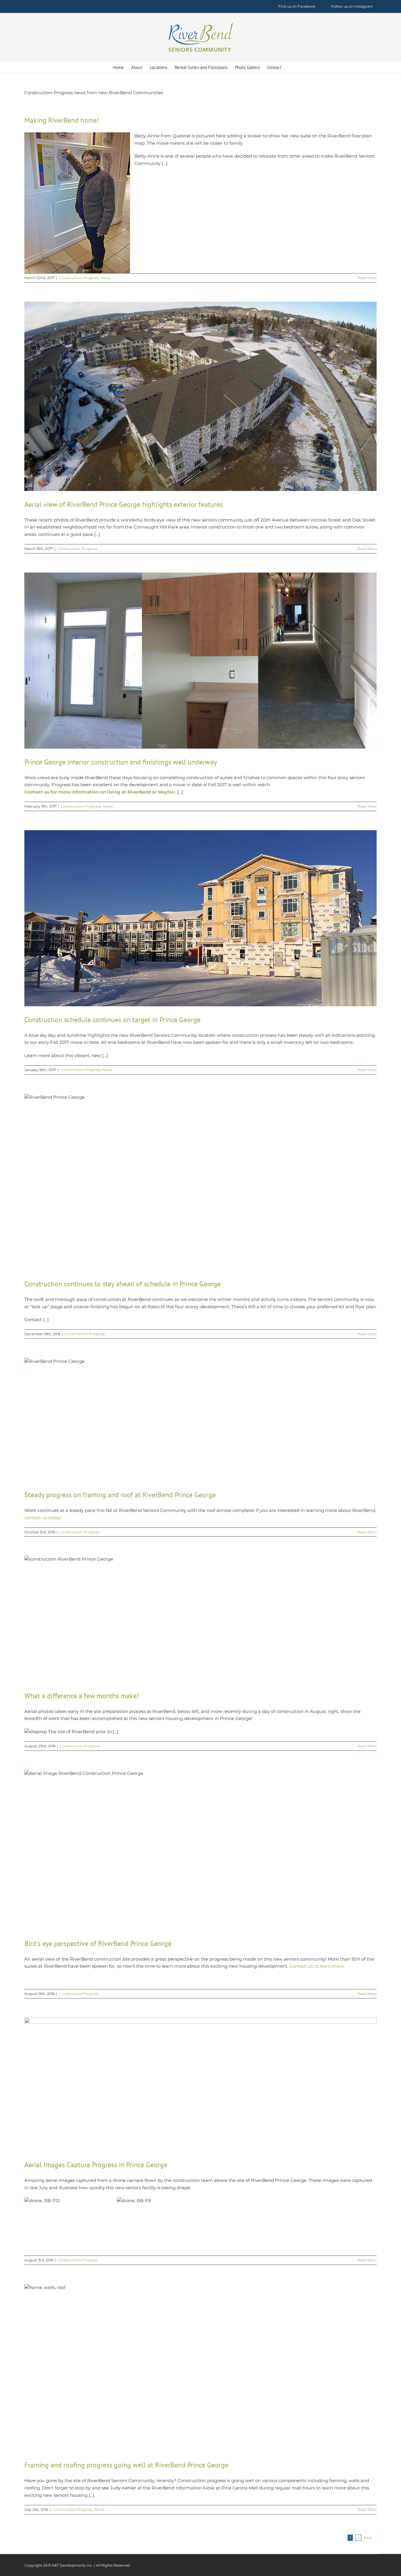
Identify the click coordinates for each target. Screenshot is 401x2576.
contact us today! (43, 1518)
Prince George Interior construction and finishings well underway (121, 762)
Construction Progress (79, 278)
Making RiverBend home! (62, 120)
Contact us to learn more (317, 1966)
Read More (367, 278)
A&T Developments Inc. (72, 2565)
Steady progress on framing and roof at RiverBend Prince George (120, 1495)
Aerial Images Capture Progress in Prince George (96, 2165)
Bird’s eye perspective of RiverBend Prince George (98, 1943)
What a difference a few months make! (82, 1696)
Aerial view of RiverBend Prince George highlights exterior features (124, 504)
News (106, 278)
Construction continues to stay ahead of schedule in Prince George (123, 1284)
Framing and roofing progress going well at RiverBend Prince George (126, 2465)
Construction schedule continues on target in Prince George (112, 1020)
